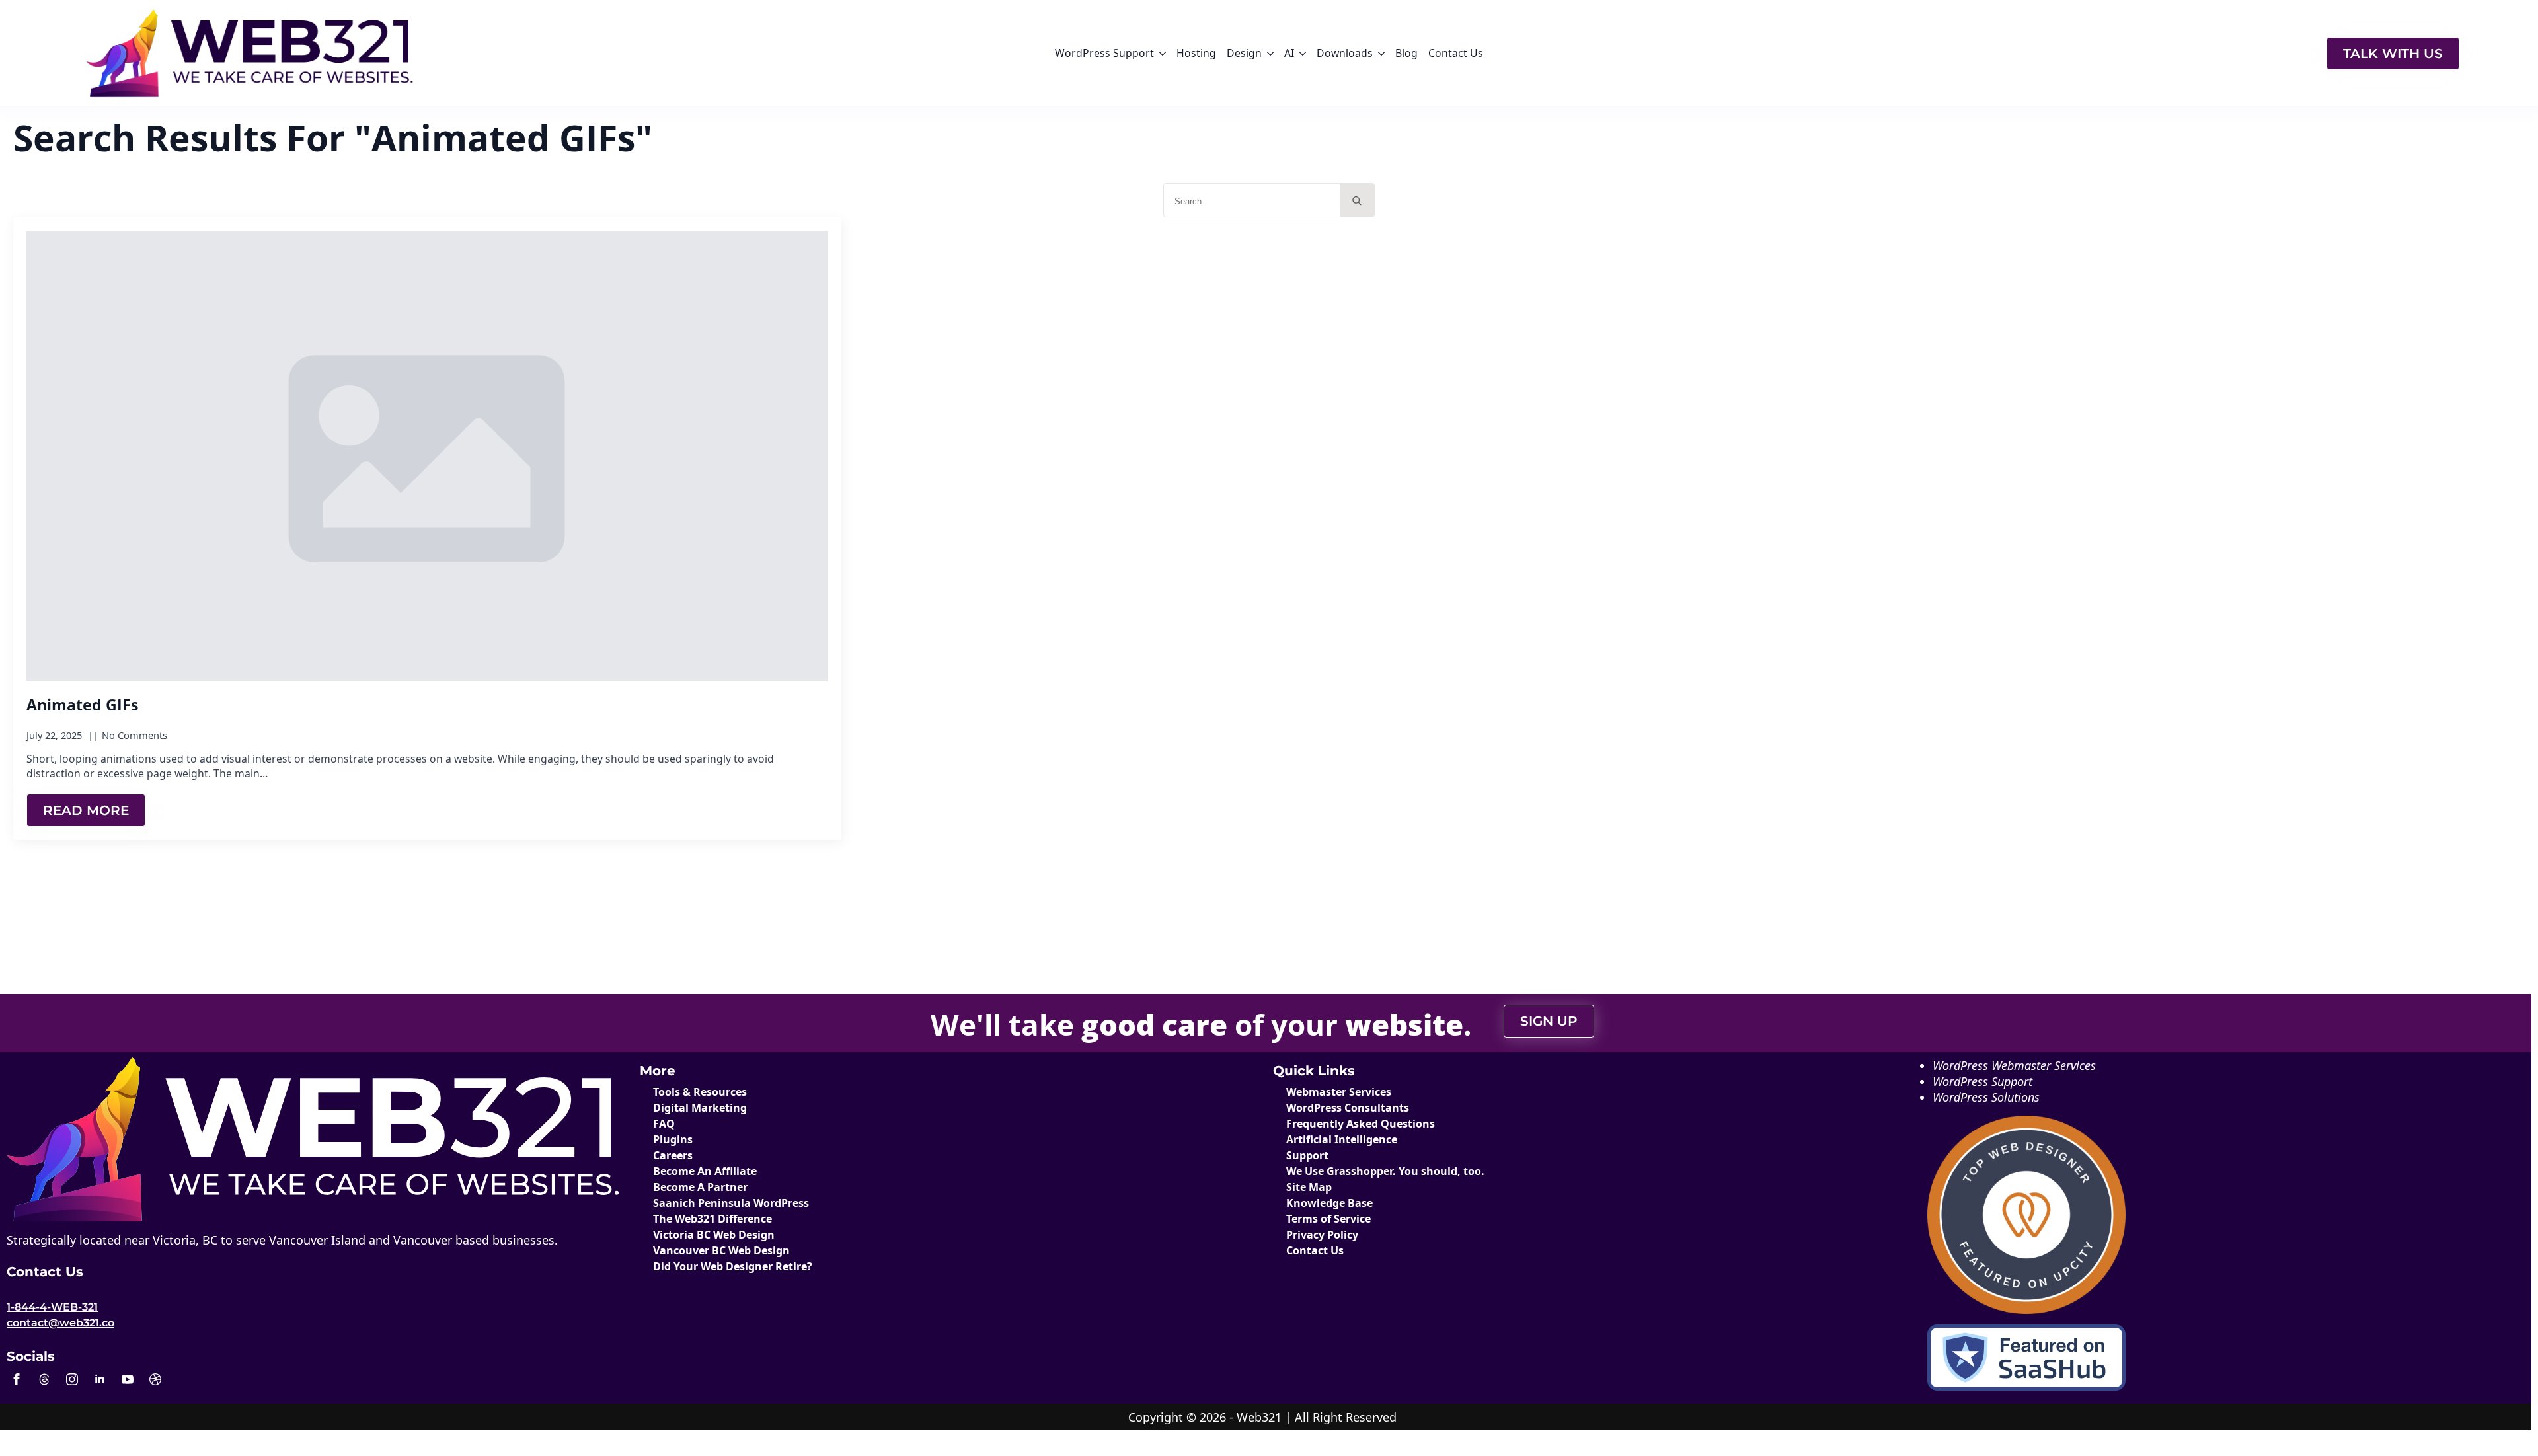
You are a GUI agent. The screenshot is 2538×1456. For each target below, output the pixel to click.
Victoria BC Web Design (714, 1235)
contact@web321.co (60, 1323)
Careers (673, 1155)
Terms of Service (1328, 1219)
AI (1289, 53)
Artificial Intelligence (1342, 1139)
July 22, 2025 (56, 735)
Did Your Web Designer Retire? (733, 1266)
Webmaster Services (1339, 1092)
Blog (1406, 53)
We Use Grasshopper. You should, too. (1385, 1171)
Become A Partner (700, 1187)
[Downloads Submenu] (1381, 54)
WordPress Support (1104, 53)
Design (1244, 53)
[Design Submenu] (1270, 54)
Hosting (1196, 53)
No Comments (135, 735)
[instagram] (72, 1379)
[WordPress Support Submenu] (1163, 54)
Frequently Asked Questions (1361, 1124)
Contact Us (1456, 53)
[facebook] (17, 1379)
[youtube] (128, 1379)
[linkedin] (100, 1379)
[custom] (44, 1379)
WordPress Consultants (1348, 1108)
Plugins (673, 1139)
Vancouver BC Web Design (721, 1250)
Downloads (1345, 53)
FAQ (664, 1124)
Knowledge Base (1329, 1203)
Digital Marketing (700, 1108)
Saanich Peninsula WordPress (731, 1203)
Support (1307, 1155)
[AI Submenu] (1303, 54)
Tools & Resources (700, 1092)
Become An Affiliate (705, 1171)
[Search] (1357, 201)
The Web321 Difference (712, 1219)
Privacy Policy (1322, 1235)
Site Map (1309, 1187)
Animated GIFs (82, 705)
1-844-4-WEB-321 (52, 1307)
